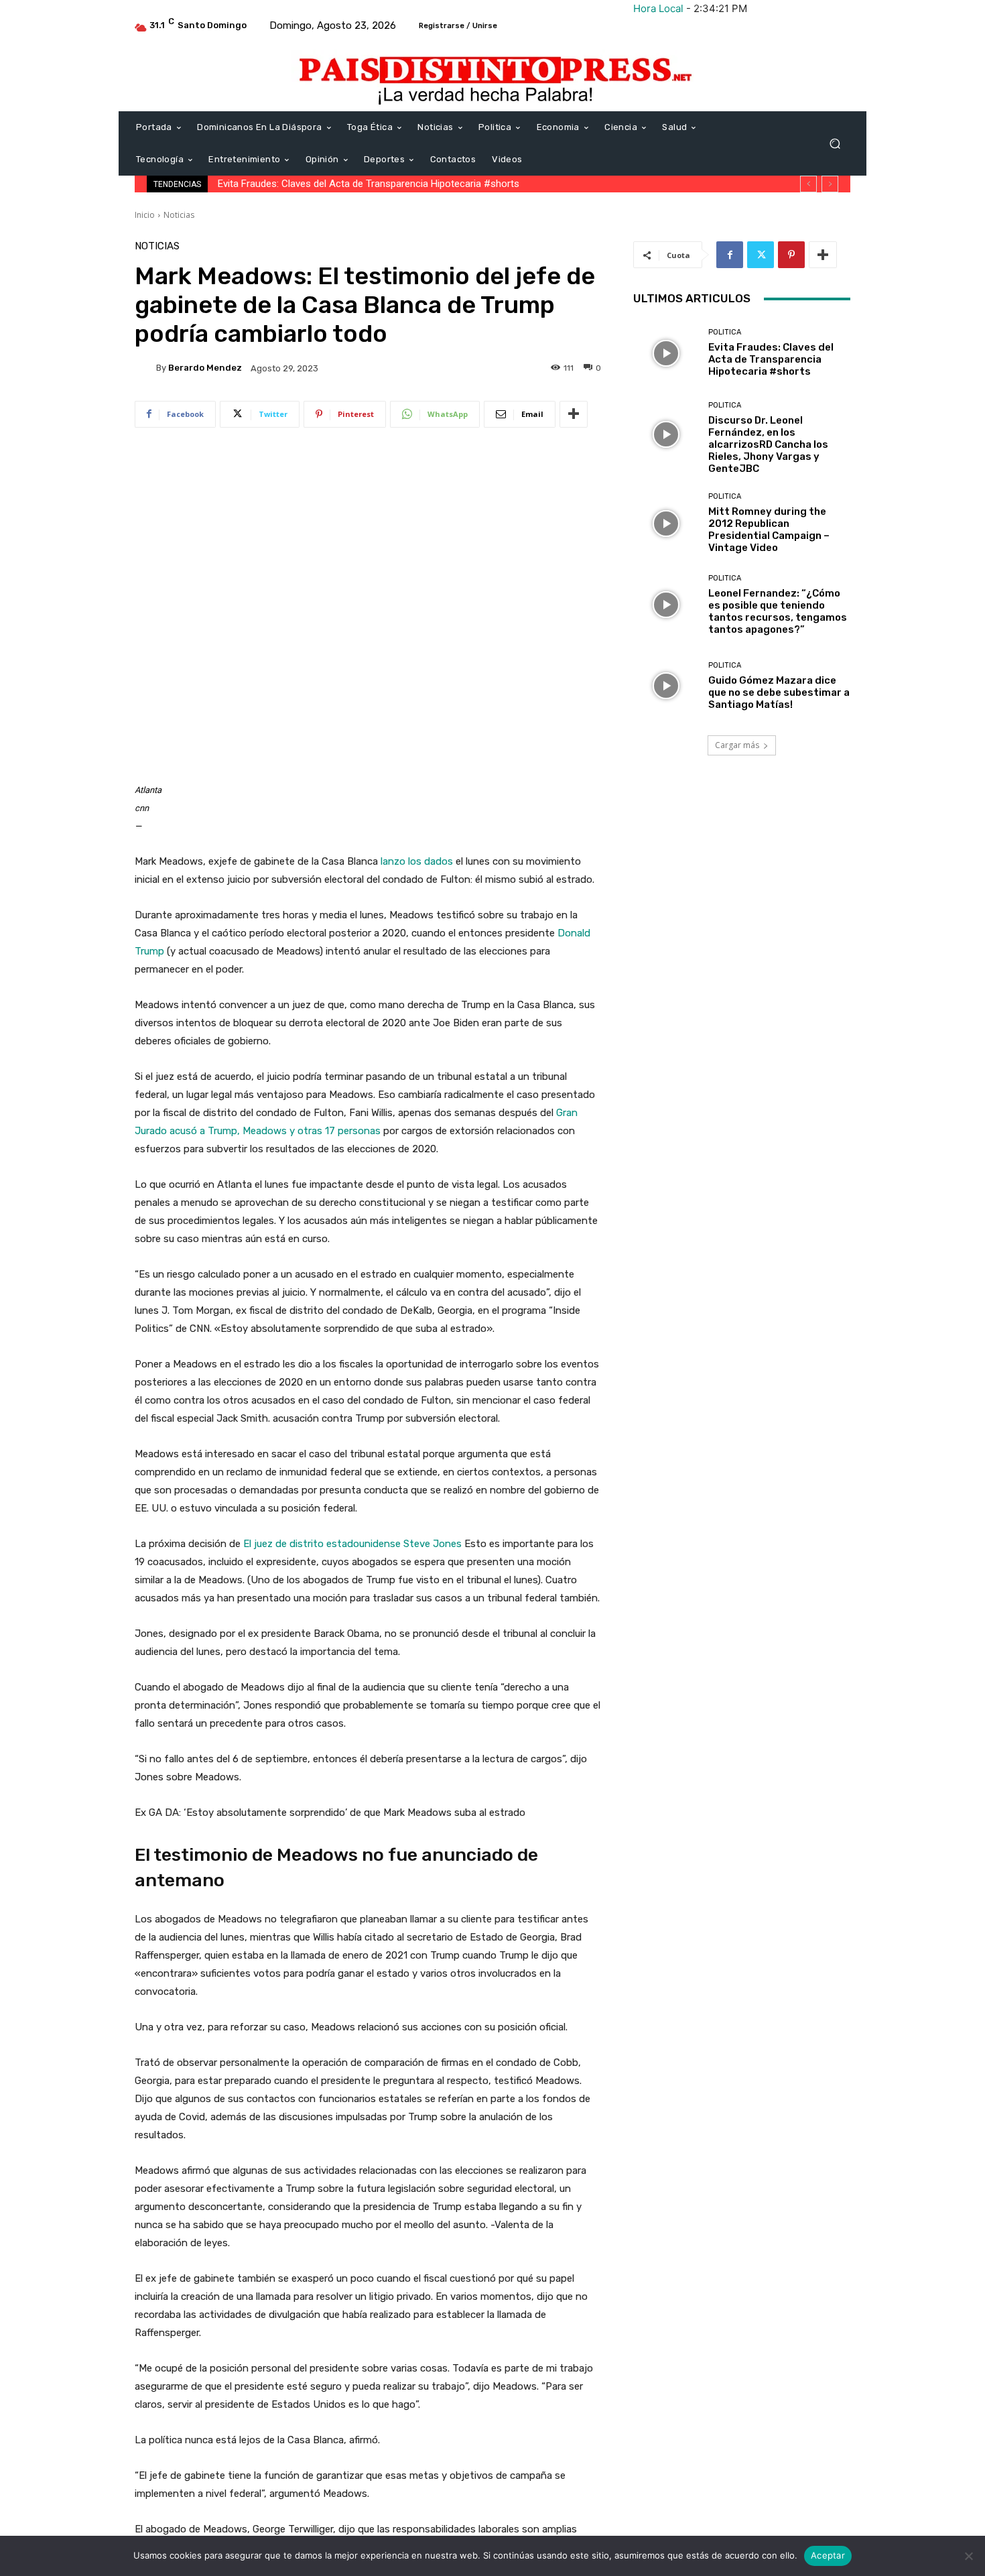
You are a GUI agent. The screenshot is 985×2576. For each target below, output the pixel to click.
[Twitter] (761, 255)
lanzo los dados (415, 861)
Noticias (179, 215)
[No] (968, 2556)
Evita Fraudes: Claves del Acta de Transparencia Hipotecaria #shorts (771, 359)
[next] (830, 184)
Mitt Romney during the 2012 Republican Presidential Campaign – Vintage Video (769, 530)
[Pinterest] (791, 255)
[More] (574, 414)
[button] (835, 144)
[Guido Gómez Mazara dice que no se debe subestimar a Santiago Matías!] (666, 686)
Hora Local (658, 8)
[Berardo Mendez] (145, 368)
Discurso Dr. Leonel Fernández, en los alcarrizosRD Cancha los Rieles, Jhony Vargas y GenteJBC (430, 184)
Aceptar (828, 2555)
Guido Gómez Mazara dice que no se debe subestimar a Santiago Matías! (779, 692)
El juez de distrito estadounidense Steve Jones (352, 1544)
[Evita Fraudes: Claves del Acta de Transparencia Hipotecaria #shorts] (666, 353)
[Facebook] (730, 255)
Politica (725, 332)
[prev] (808, 184)
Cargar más (737, 745)
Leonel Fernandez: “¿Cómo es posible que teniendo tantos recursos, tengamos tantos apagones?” (778, 611)
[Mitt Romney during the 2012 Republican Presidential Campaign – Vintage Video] (666, 523)
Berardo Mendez (205, 368)
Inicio (145, 215)
